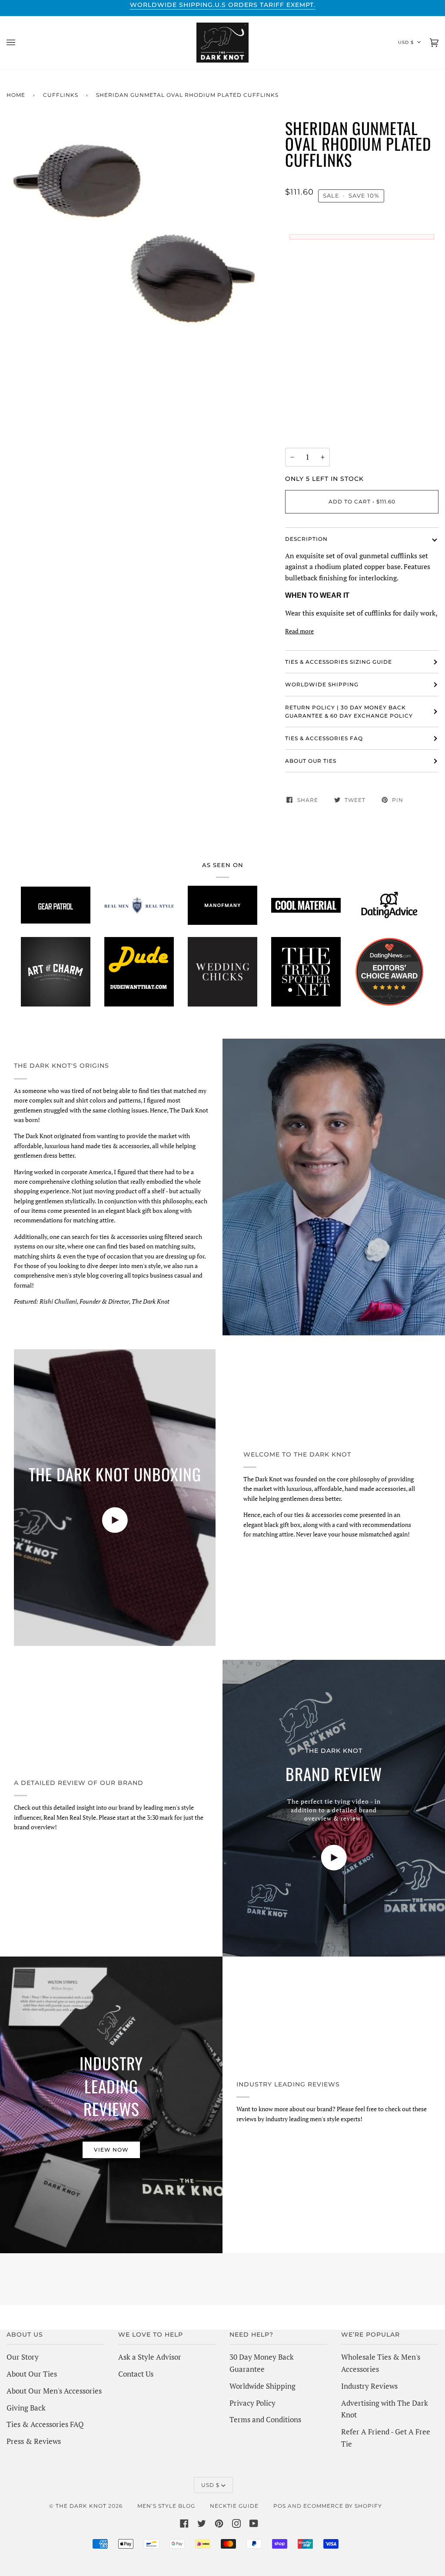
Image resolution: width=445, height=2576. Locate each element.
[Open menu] (20, 43)
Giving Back (26, 2408)
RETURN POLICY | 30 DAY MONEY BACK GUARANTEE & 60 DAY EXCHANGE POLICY (349, 712)
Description (306, 539)
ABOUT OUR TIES (311, 761)
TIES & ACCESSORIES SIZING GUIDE (339, 662)
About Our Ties (32, 2374)
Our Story (23, 2357)
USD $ (406, 42)
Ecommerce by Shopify (343, 2506)
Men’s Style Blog (166, 2506)
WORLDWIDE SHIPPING (322, 684)
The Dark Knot (81, 2506)
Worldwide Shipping (262, 2386)
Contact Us (136, 2374)
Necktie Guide (234, 2506)
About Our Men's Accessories (54, 2391)
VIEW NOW (111, 2150)
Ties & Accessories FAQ (324, 738)
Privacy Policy (252, 2403)
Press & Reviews (34, 2441)
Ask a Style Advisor (150, 2357)
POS (280, 2506)
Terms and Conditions (265, 2419)
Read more (299, 631)
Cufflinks (61, 95)
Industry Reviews (369, 2386)
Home (16, 95)
